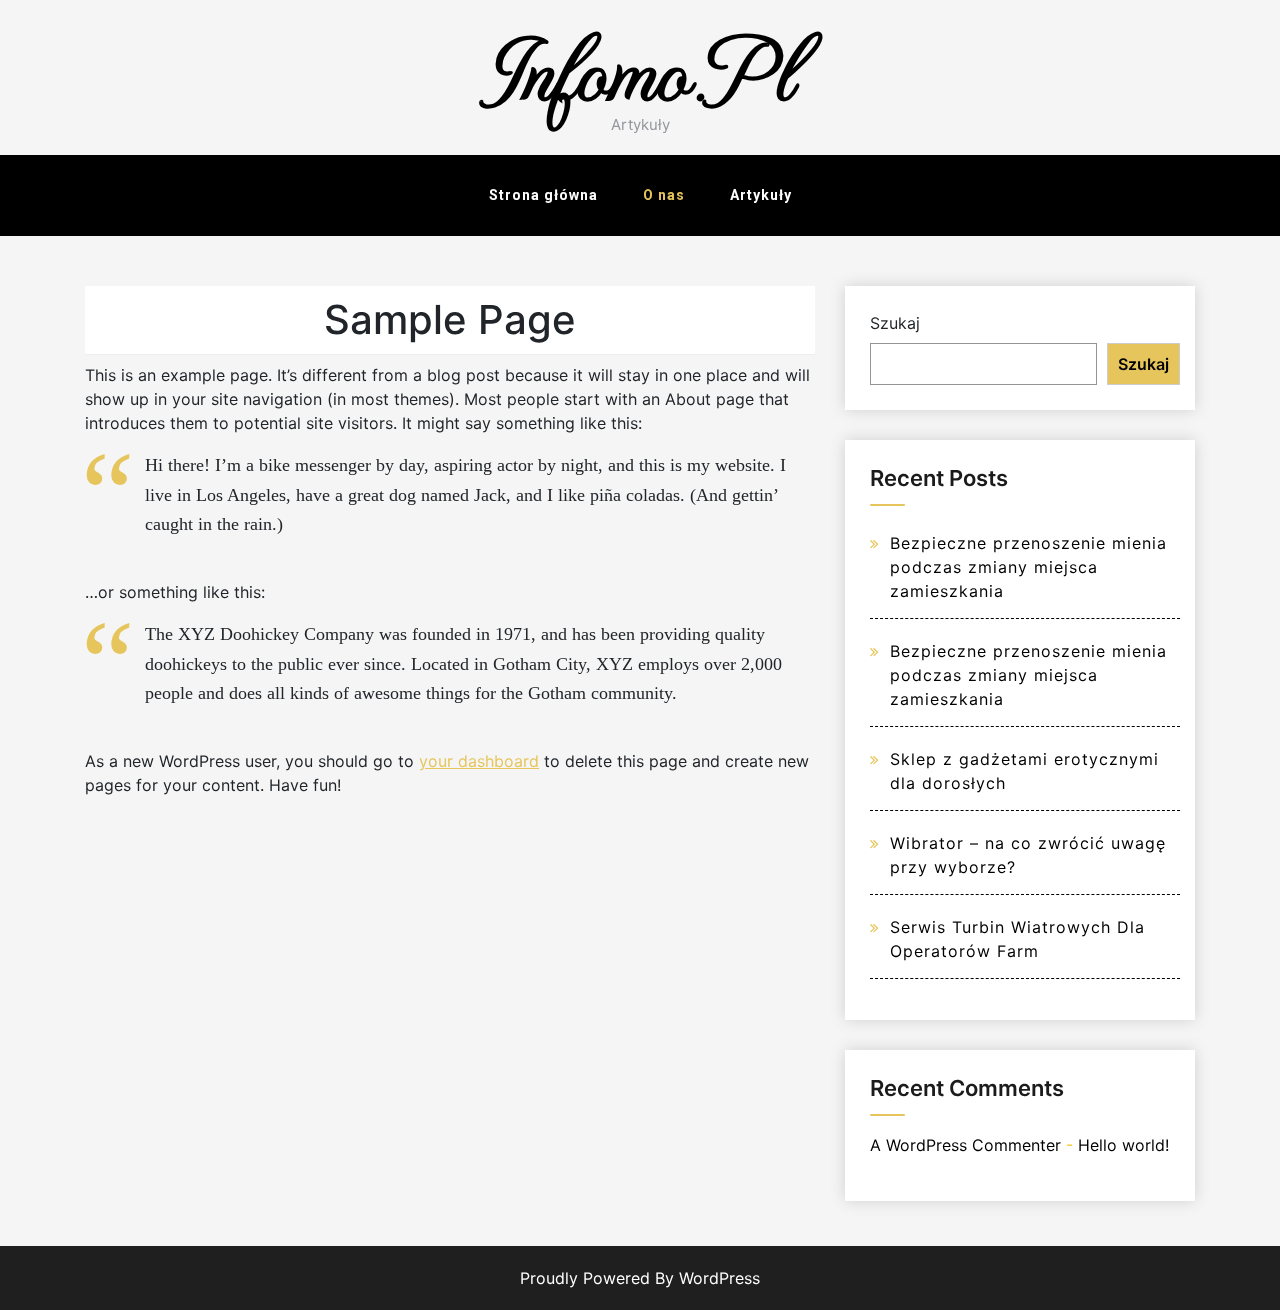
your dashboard (479, 761)
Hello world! (1123, 1145)
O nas (664, 195)
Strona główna (543, 195)
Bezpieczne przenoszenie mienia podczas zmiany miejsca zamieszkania (1028, 567)
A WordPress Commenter (965, 1145)
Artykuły (761, 195)
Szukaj (895, 323)
